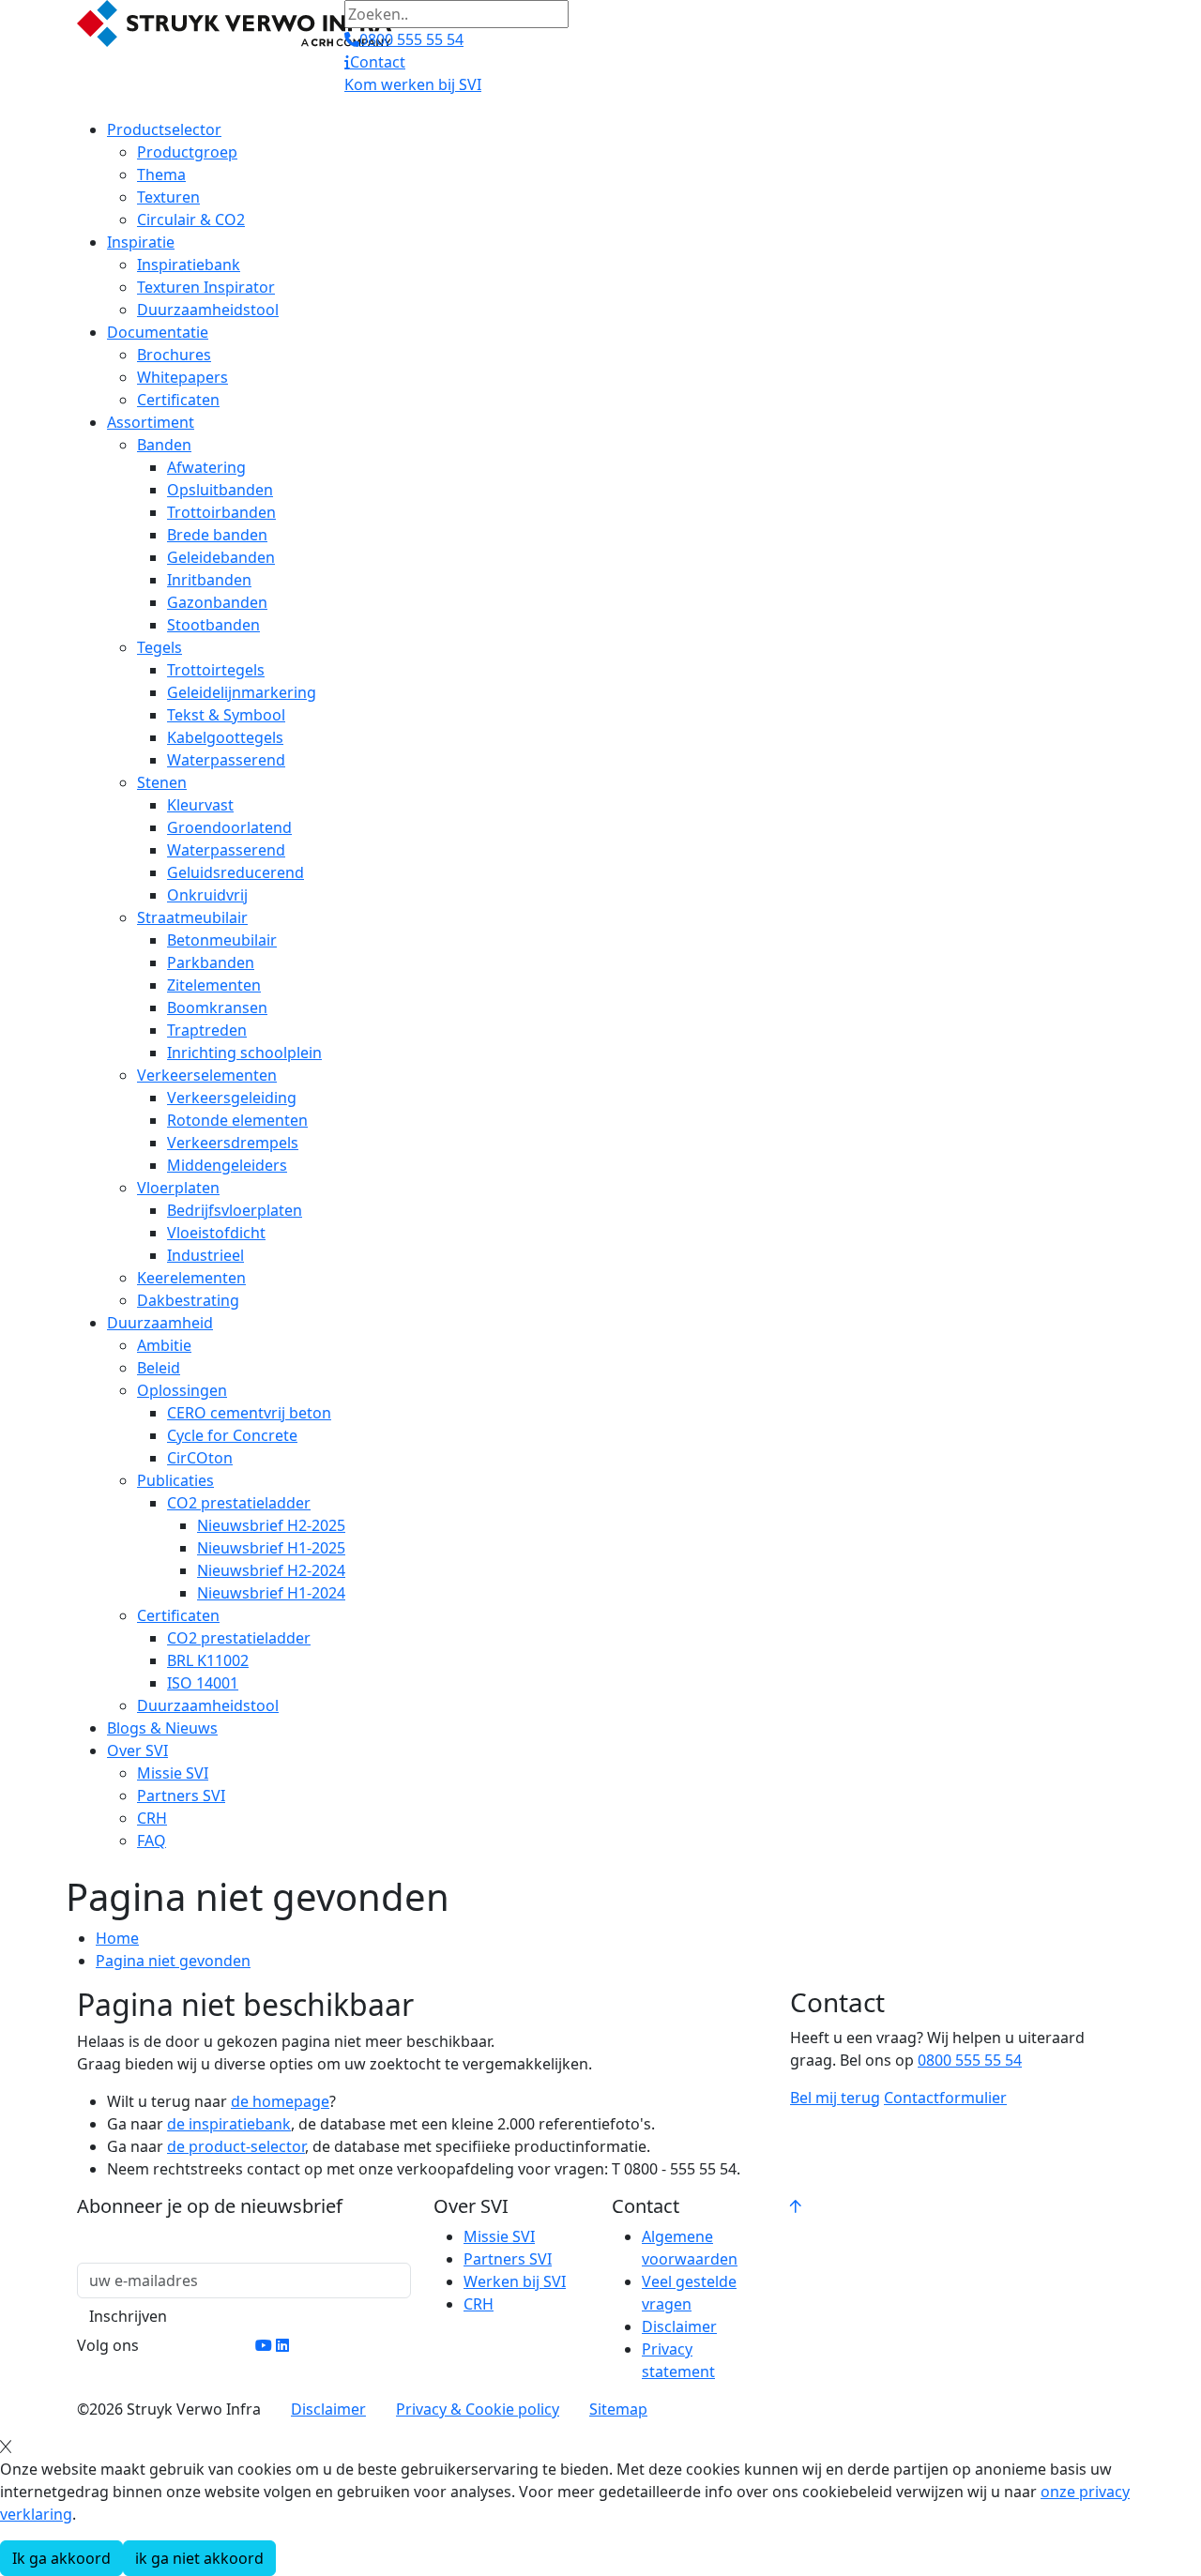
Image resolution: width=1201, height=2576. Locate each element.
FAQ (152, 1841)
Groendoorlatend (229, 827)
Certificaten (178, 400)
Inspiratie (141, 242)
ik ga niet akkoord (199, 2558)
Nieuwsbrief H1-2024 (271, 1593)
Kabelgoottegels (225, 737)
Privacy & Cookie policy (478, 2409)
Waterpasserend (226, 760)
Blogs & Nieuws (162, 1728)
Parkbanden (211, 962)
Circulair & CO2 (191, 220)
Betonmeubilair (222, 940)
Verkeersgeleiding (232, 1098)
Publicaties (175, 1480)
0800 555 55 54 (970, 2060)
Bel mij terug (835, 2098)
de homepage (280, 2101)
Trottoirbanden (221, 512)
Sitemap (618, 2409)
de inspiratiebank (229, 2124)
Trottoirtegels (216, 670)
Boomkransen (217, 1008)
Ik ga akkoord (61, 2558)
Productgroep (187, 152)
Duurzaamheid (160, 1323)
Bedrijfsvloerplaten (235, 1210)
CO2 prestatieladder (239, 1503)
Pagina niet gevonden (173, 1961)
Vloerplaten (178, 1188)
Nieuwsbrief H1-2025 (271, 1548)
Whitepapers (182, 377)
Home (117, 1938)
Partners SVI (181, 1796)
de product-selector (236, 2146)
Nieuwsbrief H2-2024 (271, 1570)
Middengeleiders (227, 1165)
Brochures (174, 355)
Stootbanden (213, 625)
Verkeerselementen (207, 1075)
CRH (152, 1818)
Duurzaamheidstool (208, 310)
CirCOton (200, 1458)
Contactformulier (945, 2098)
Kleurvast (200, 805)
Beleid (159, 1368)
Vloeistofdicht (216, 1233)
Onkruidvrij (207, 895)
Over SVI (137, 1750)
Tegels (160, 647)
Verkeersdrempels (233, 1143)
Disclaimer (679, 2326)
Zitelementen (214, 985)
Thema (161, 174)
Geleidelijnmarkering (242, 692)
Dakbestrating (188, 1300)
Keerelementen (191, 1278)
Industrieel (205, 1255)
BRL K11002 (208, 1660)
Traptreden (207, 1030)
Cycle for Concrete (232, 1435)
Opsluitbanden (220, 490)
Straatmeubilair (192, 917)
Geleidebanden (221, 557)
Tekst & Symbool (226, 715)
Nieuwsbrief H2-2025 (271, 1525)
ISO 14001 (203, 1683)
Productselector (164, 129)
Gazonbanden (217, 602)
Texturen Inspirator (206, 287)
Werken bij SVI (515, 2281)
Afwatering (206, 467)
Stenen (162, 782)
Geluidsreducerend (236, 872)
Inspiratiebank (189, 265)
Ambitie (164, 1345)
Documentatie (158, 332)
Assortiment (151, 422)
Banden (164, 445)
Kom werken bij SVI (413, 84)
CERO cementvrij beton (249, 1413)
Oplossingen (182, 1390)
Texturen (168, 197)
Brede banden (217, 535)
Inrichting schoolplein (244, 1053)
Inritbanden (209, 580)
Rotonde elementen (237, 1120)
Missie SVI (173, 1773)
